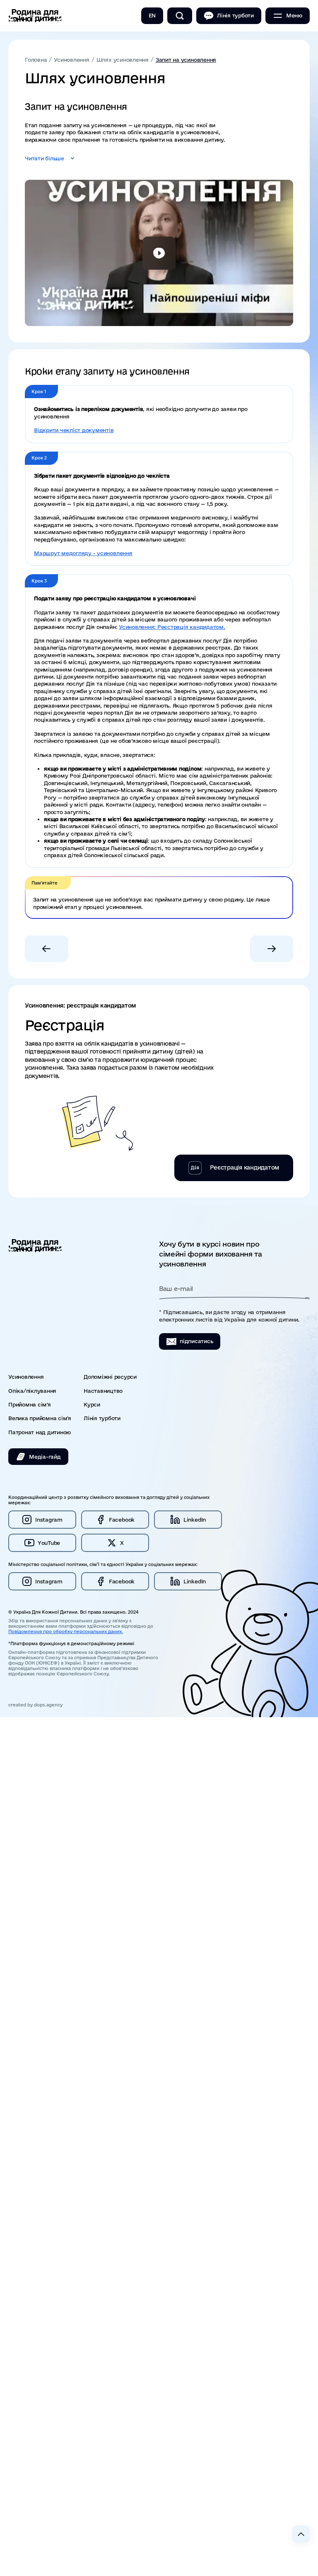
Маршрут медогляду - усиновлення (83, 553)
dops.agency (48, 1705)
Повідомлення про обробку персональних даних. (66, 1631)
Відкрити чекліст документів (74, 430)
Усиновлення (71, 60)
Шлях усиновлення (123, 60)
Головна (36, 60)
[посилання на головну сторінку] (35, 16)
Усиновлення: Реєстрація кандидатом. (172, 627)
